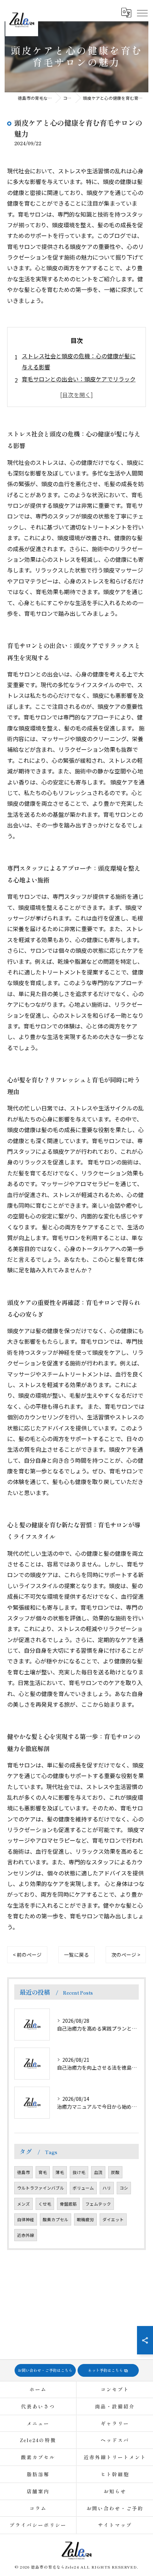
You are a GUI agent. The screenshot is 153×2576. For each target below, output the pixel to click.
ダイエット (113, 2219)
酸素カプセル (56, 2219)
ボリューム (83, 2188)
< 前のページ (27, 1955)
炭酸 (115, 2172)
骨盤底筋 (68, 2204)
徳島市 (23, 2172)
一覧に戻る (76, 1955)
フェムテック (98, 2204)
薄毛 (60, 2172)
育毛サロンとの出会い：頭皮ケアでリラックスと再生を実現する (79, 384)
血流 (98, 2172)
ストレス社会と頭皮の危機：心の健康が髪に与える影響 (79, 361)
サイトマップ (115, 2525)
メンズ (23, 2204)
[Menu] (142, 13)
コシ (124, 2188)
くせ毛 (45, 2204)
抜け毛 (79, 2172)
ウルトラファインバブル (41, 2188)
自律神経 (26, 2219)
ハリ (107, 2188)
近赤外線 (26, 2235)
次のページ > (126, 1955)
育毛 (43, 2172)
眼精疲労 (85, 2219)
